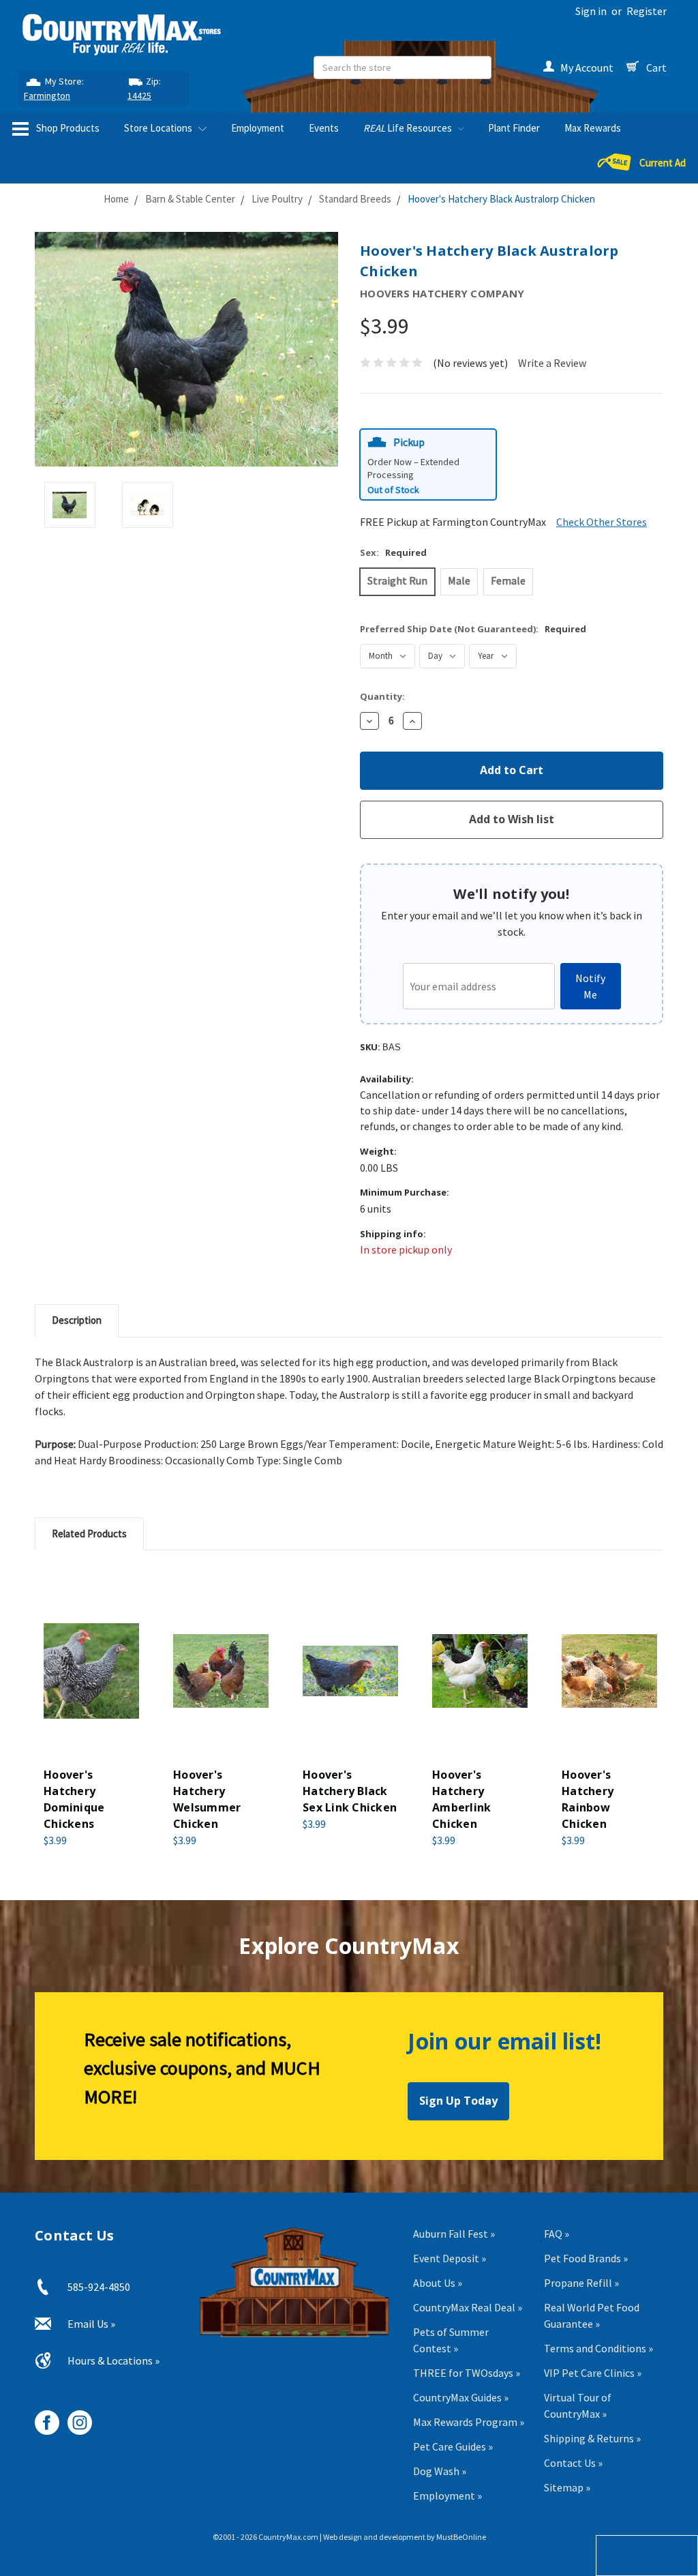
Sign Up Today (458, 2101)
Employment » (447, 2496)
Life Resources (409, 128)
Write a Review (552, 363)
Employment (258, 128)
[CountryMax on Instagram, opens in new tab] (75, 2417)
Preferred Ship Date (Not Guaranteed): (473, 629)
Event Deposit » (450, 2258)
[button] (428, 465)
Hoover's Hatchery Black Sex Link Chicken (350, 1791)
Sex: (393, 552)
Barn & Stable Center (190, 199)
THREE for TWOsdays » (467, 2373)
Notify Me (590, 986)
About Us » (438, 2283)
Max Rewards (593, 128)
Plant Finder (514, 128)
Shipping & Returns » (592, 2438)
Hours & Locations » (113, 2360)
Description (77, 1320)
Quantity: (382, 696)
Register (647, 11)
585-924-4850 (99, 2287)
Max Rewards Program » (469, 2422)
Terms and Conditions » (598, 2348)
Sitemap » (567, 2487)
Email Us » (91, 2324)
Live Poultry (277, 199)
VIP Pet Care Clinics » (593, 2373)
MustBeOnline (461, 2537)
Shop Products (67, 128)
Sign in (591, 11)
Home (116, 199)
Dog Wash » (440, 2471)
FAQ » (557, 2234)
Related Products (89, 1534)
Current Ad (663, 163)
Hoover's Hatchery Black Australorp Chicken (501, 199)
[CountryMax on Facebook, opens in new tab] (42, 2417)
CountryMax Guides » (461, 2397)
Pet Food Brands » (586, 2258)
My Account (587, 68)
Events (324, 128)
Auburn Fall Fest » (454, 2234)
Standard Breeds (355, 199)
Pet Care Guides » (453, 2446)
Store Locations (159, 128)
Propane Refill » (581, 2283)
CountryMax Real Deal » (468, 2307)
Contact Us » (573, 2463)
